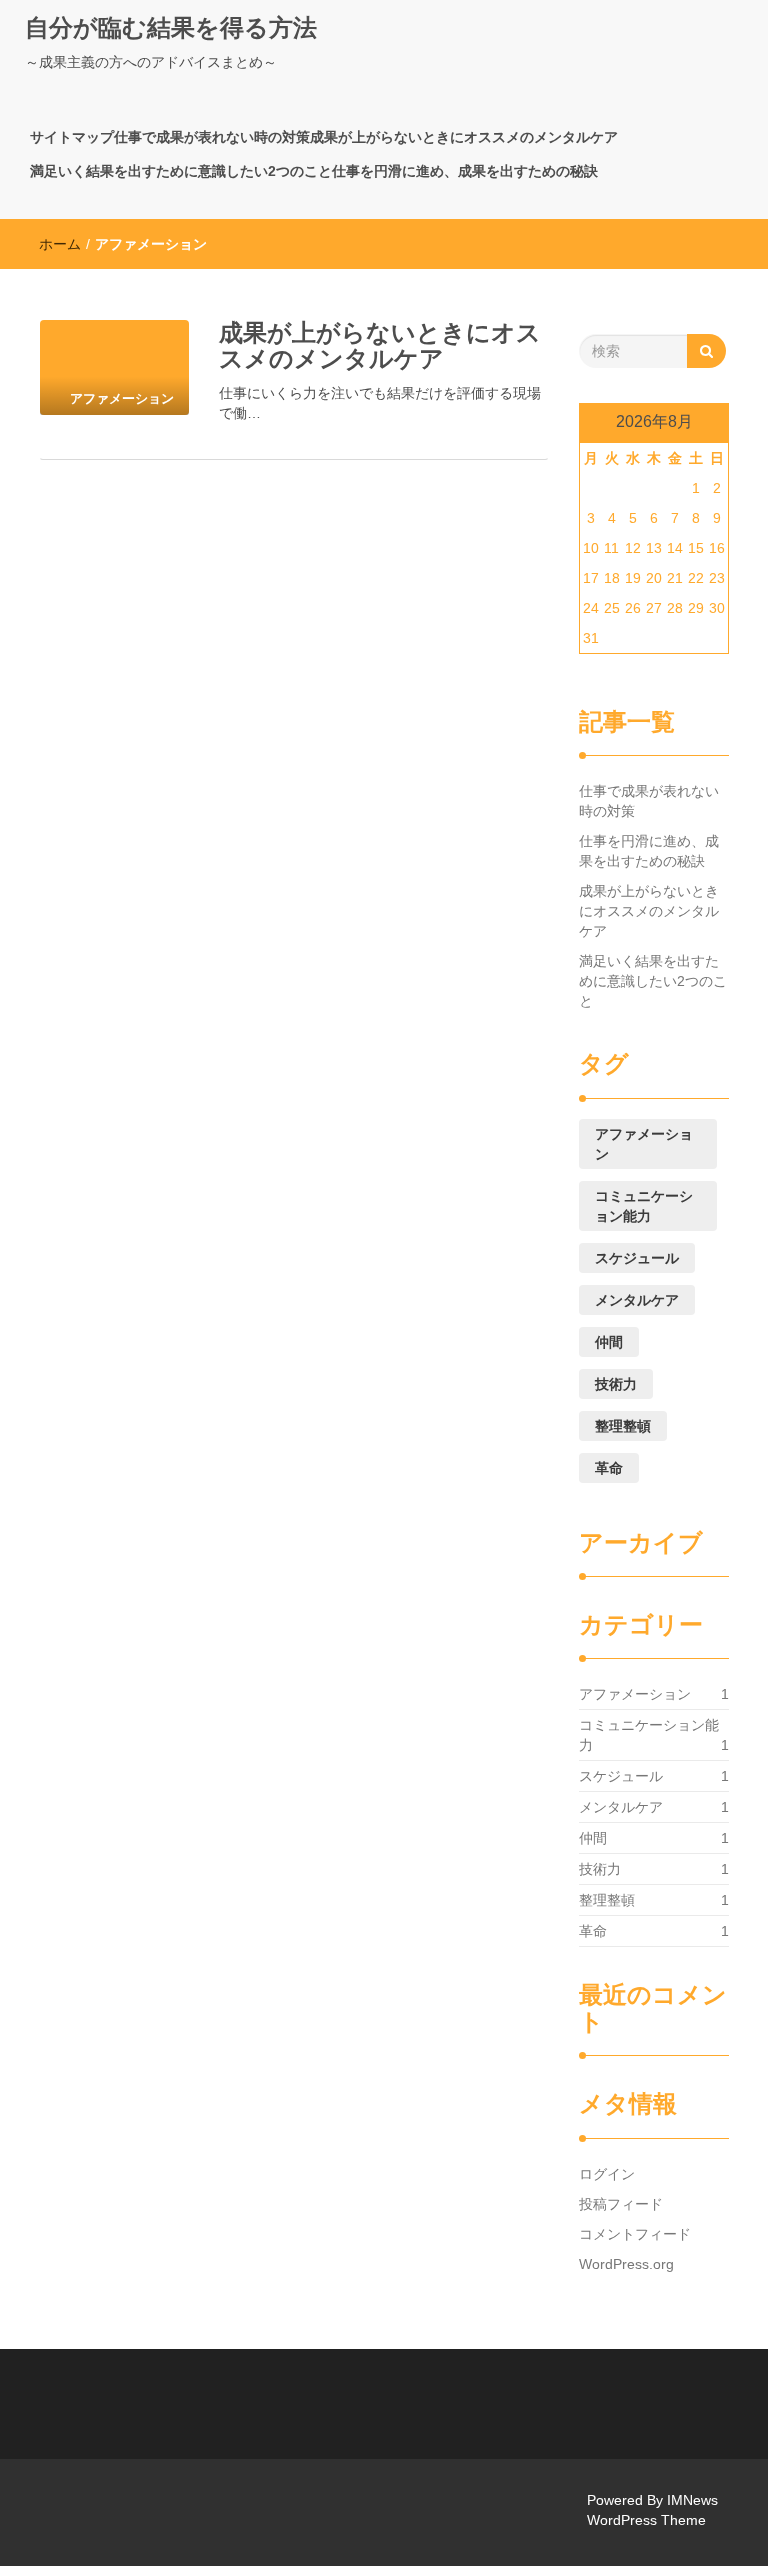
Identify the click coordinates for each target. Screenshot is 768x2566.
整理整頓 (623, 1426)
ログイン (607, 2174)
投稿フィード (621, 2204)
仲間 (609, 1342)
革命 (609, 1468)
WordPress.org (626, 2264)
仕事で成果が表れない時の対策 (212, 137)
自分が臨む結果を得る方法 (171, 27)
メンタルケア (637, 1300)
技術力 (616, 1384)
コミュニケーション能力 (644, 1206)
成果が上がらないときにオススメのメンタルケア (464, 137)
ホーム (60, 244)
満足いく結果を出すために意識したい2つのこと (181, 171)
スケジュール (637, 1258)
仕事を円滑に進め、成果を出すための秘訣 (465, 171)
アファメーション (644, 1144)
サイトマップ (72, 137)
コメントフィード (635, 2234)
